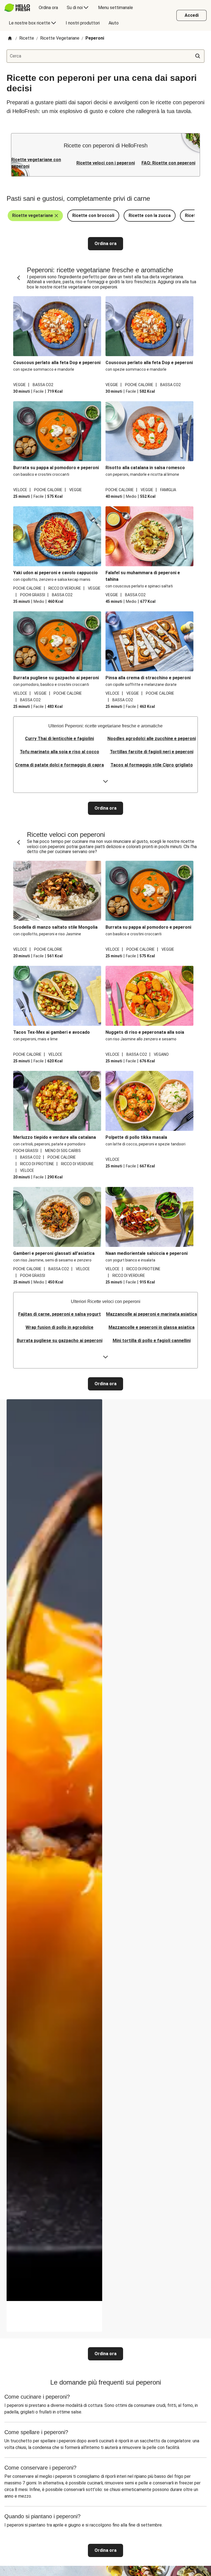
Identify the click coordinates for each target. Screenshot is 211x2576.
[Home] (10, 39)
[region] (54, 2316)
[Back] (19, 278)
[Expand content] (105, 782)
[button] (35, 216)
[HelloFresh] (17, 8)
